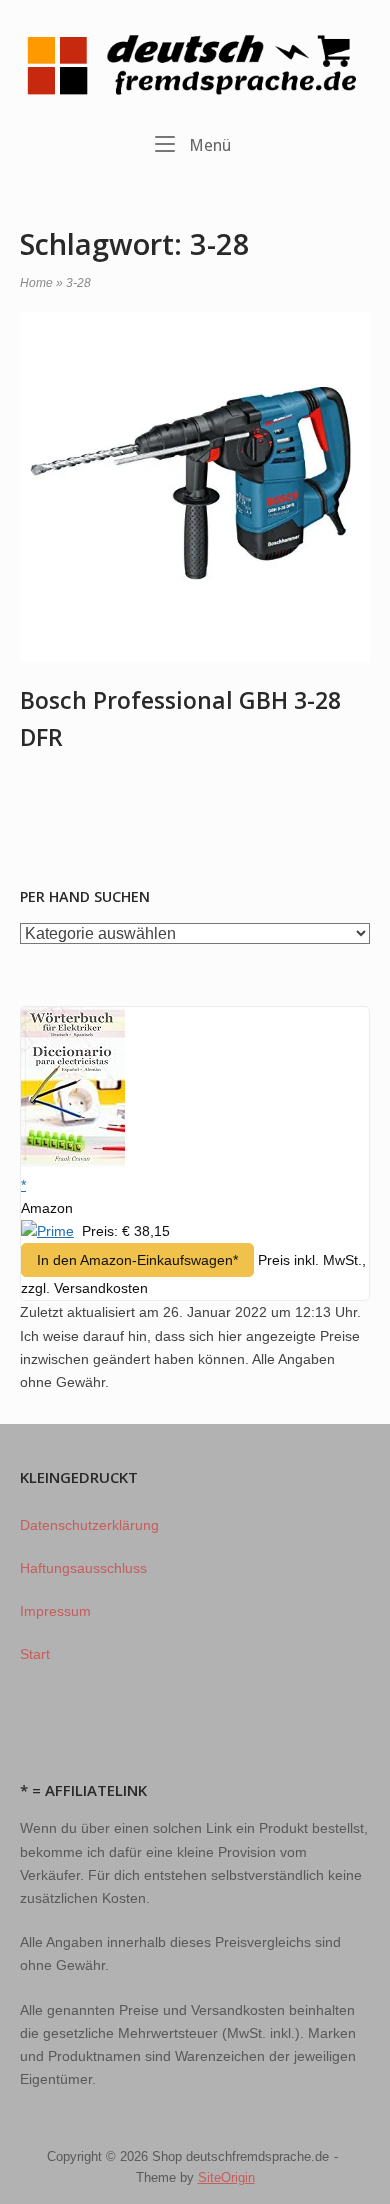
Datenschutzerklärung (89, 1525)
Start (35, 1654)
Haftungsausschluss (83, 1568)
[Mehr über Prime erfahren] (47, 1231)
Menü (208, 145)
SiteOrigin (226, 2177)
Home (36, 283)
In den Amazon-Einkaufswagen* (137, 1260)
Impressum (55, 1611)
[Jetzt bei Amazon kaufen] (73, 1162)
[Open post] (195, 487)
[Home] (195, 64)
